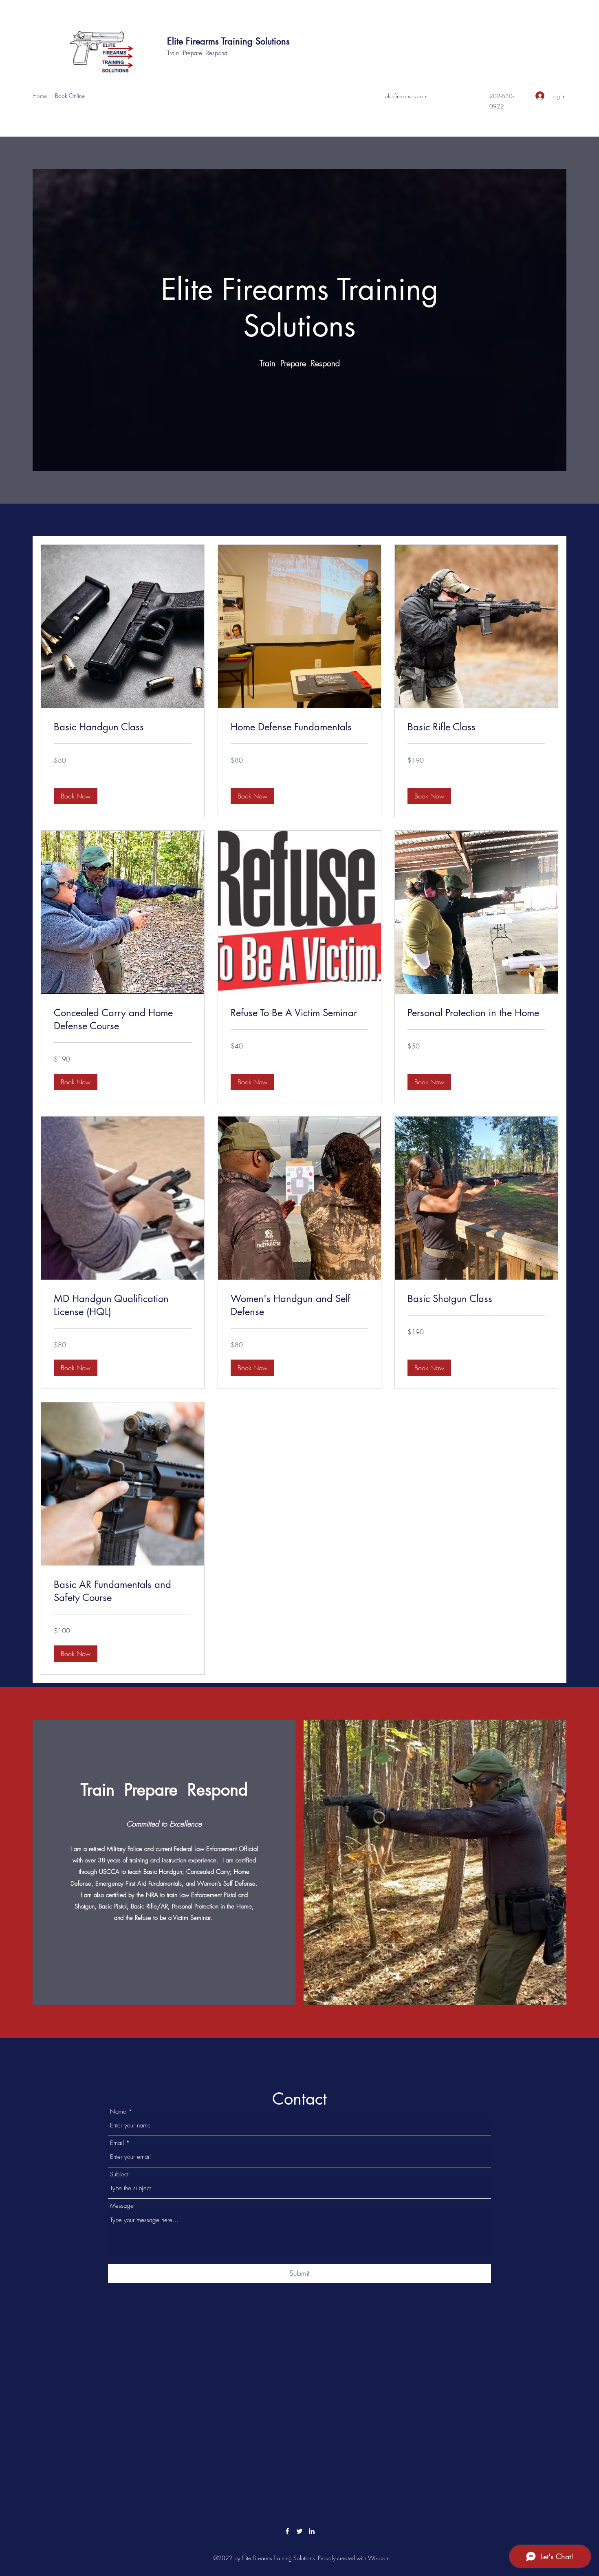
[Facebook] (287, 2531)
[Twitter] (299, 2531)
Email (117, 2143)
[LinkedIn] (312, 2531)
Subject (119, 2175)
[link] (123, 727)
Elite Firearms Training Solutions (228, 41)
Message (122, 2206)
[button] (76, 796)
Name (118, 2112)
